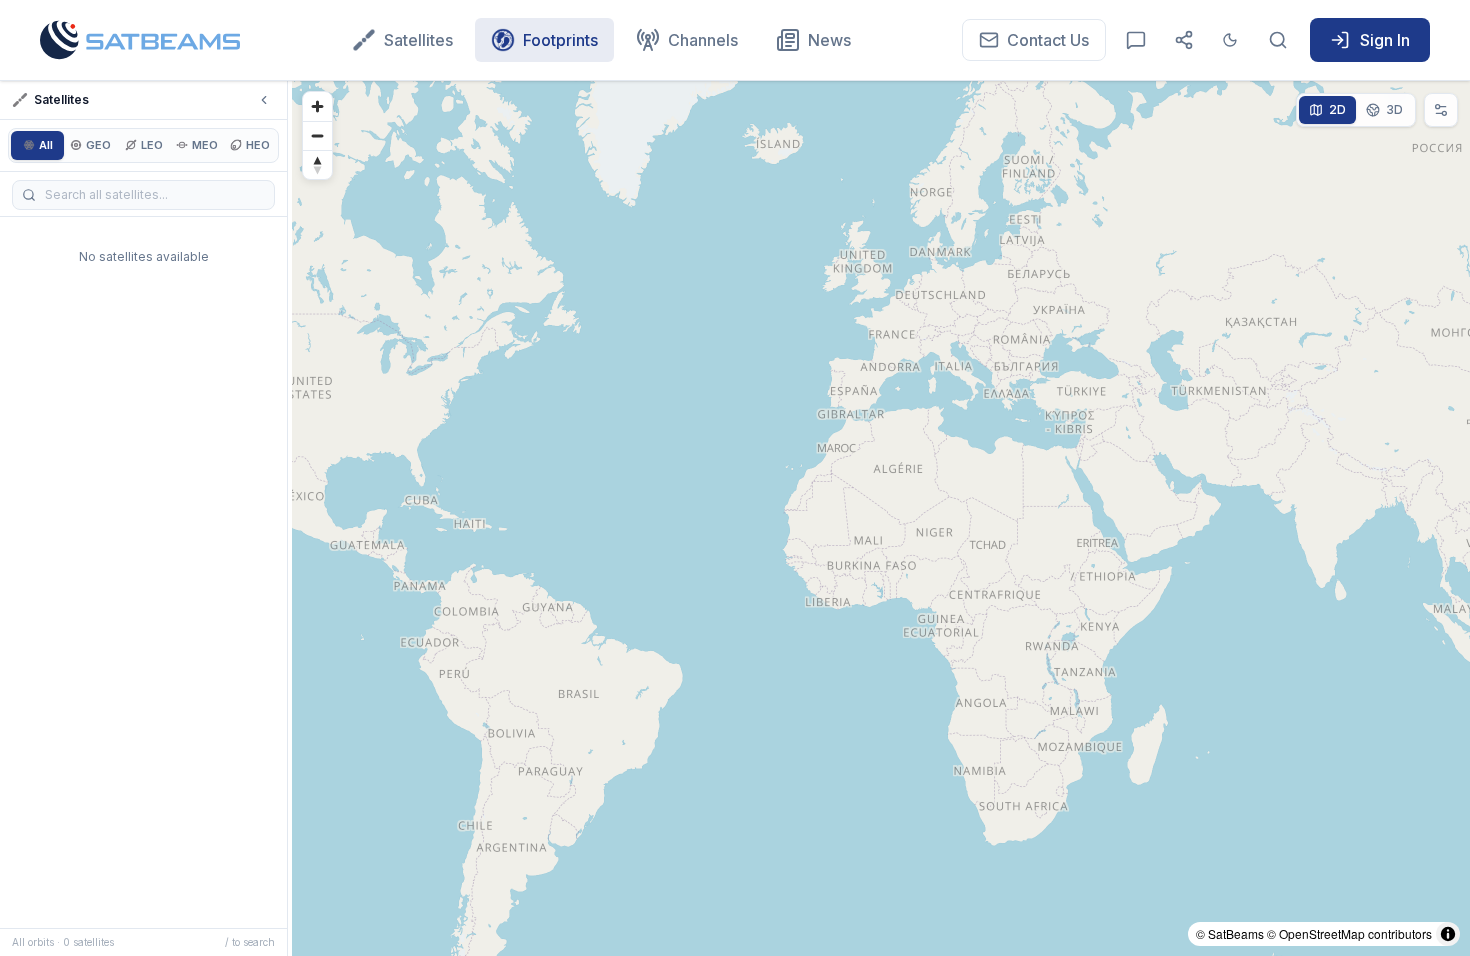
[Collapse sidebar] (264, 100)
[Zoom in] (317, 106)
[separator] (290, 518)
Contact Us (1048, 40)
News (829, 40)
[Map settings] (1441, 110)
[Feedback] (1136, 40)
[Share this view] (1184, 40)
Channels (703, 40)
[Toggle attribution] (1448, 934)
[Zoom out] (317, 135)
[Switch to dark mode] (1230, 40)
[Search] (1278, 40)
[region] (881, 518)
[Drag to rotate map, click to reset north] (317, 164)
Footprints (560, 40)
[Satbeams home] (140, 40)
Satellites (418, 40)
